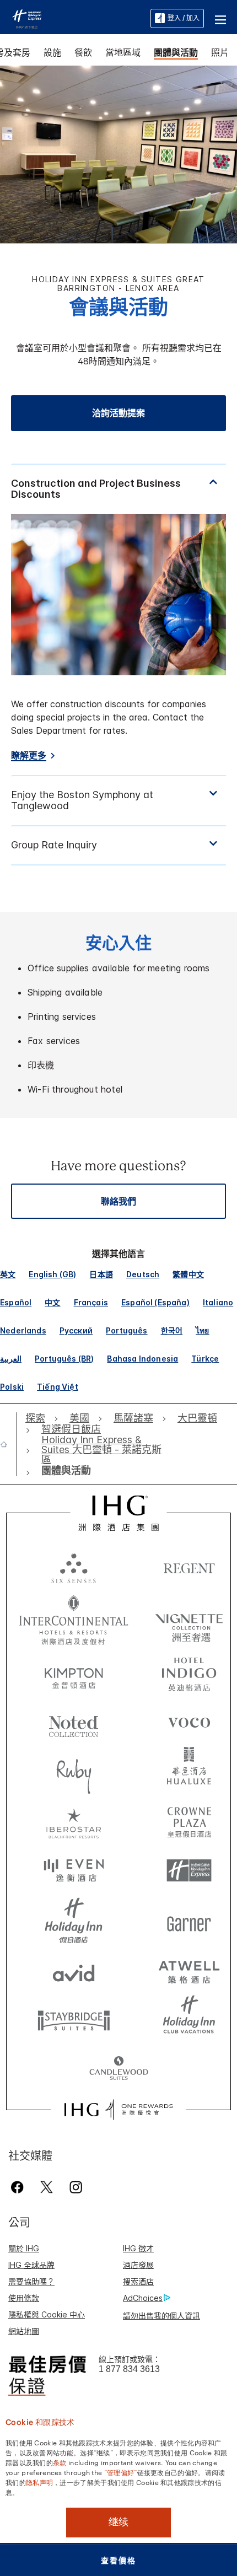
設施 (52, 52)
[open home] (8, 1444)
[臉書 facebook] (20, 2187)
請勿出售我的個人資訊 (161, 2316)
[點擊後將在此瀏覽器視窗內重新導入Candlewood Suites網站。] (119, 2069)
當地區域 (123, 52)
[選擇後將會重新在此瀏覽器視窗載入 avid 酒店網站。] (74, 1970)
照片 (220, 52)
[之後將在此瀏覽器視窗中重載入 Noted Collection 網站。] (74, 1722)
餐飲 (83, 52)
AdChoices (143, 2298)
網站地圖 (24, 2331)
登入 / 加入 (184, 18)
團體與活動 (176, 52)
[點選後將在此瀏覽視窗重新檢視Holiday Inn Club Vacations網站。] (189, 2020)
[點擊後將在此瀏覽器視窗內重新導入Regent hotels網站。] (189, 1568)
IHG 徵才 (138, 2248)
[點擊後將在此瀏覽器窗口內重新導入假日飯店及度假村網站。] (74, 1921)
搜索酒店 (138, 2281)
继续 (118, 2522)
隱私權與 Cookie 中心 (47, 2314)
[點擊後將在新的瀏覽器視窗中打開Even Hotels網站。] (74, 1871)
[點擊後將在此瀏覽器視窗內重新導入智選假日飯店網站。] (189, 1871)
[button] (220, 18)
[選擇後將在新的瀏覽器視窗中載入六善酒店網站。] (74, 1568)
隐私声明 (39, 2482)
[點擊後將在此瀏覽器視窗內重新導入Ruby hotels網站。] (74, 1772)
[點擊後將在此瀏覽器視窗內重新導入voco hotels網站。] (189, 1722)
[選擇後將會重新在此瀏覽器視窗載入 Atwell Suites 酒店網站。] (189, 1970)
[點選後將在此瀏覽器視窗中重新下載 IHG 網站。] (119, 1513)
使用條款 (24, 2298)
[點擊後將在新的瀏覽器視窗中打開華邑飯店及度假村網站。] (189, 1772)
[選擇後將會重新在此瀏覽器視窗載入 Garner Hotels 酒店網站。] (189, 1921)
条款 (60, 2462)
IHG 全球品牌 (31, 2265)
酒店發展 (138, 2265)
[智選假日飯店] (27, 18)
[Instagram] (76, 2187)
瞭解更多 (29, 755)
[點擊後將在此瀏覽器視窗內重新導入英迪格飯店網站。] (189, 1672)
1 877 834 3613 (129, 2369)
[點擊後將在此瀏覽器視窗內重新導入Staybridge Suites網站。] (74, 2020)
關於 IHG (24, 2248)
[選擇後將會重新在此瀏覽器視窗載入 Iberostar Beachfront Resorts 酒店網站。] (74, 1821)
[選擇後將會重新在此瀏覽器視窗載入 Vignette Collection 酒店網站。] (189, 1617)
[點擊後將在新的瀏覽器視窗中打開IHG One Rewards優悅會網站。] (118, 2110)
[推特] (47, 2187)
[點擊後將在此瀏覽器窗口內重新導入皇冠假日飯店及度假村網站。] (189, 1821)
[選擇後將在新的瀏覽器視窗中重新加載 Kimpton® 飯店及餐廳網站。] (74, 1672)
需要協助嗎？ (31, 2281)
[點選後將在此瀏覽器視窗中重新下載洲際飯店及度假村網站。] (74, 1620)
